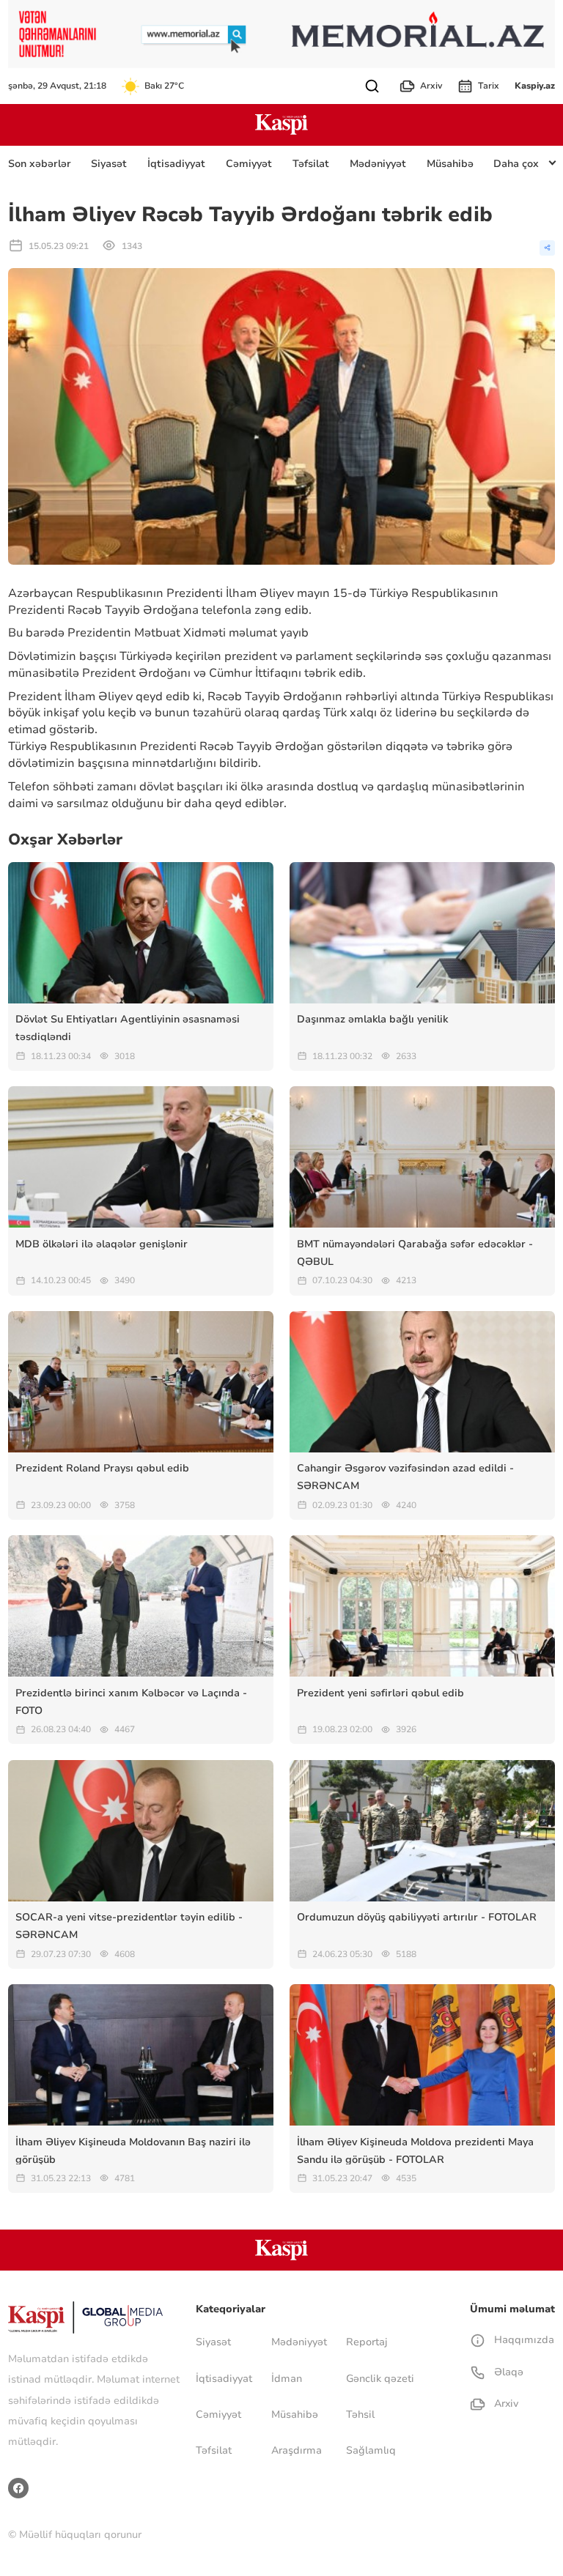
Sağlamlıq (371, 2450)
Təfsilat (311, 164)
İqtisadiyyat (176, 164)
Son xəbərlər (40, 164)
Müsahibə (450, 164)
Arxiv (431, 86)
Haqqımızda (522, 2340)
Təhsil (360, 2414)
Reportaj (367, 2342)
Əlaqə (507, 2372)
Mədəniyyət (378, 164)
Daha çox (516, 164)
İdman (287, 2379)
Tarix (489, 86)
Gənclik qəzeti (380, 2379)
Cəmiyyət (249, 164)
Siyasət (109, 164)
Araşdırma (297, 2450)
